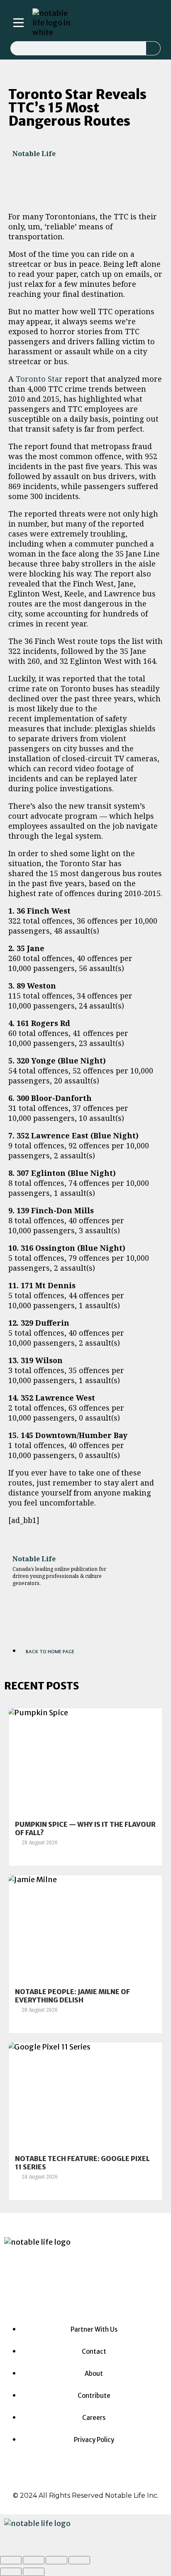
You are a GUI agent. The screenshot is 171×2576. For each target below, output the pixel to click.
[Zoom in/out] (79, 2560)
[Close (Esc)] (11, 2560)
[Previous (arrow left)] (11, 2572)
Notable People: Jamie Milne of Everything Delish (72, 1996)
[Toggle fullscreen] (56, 2560)
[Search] (153, 48)
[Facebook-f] (99, 23)
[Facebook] (63, 2285)
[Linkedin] (111, 23)
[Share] (34, 2560)
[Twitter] (122, 23)
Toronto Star (39, 379)
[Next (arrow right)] (34, 2572)
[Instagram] (88, 23)
